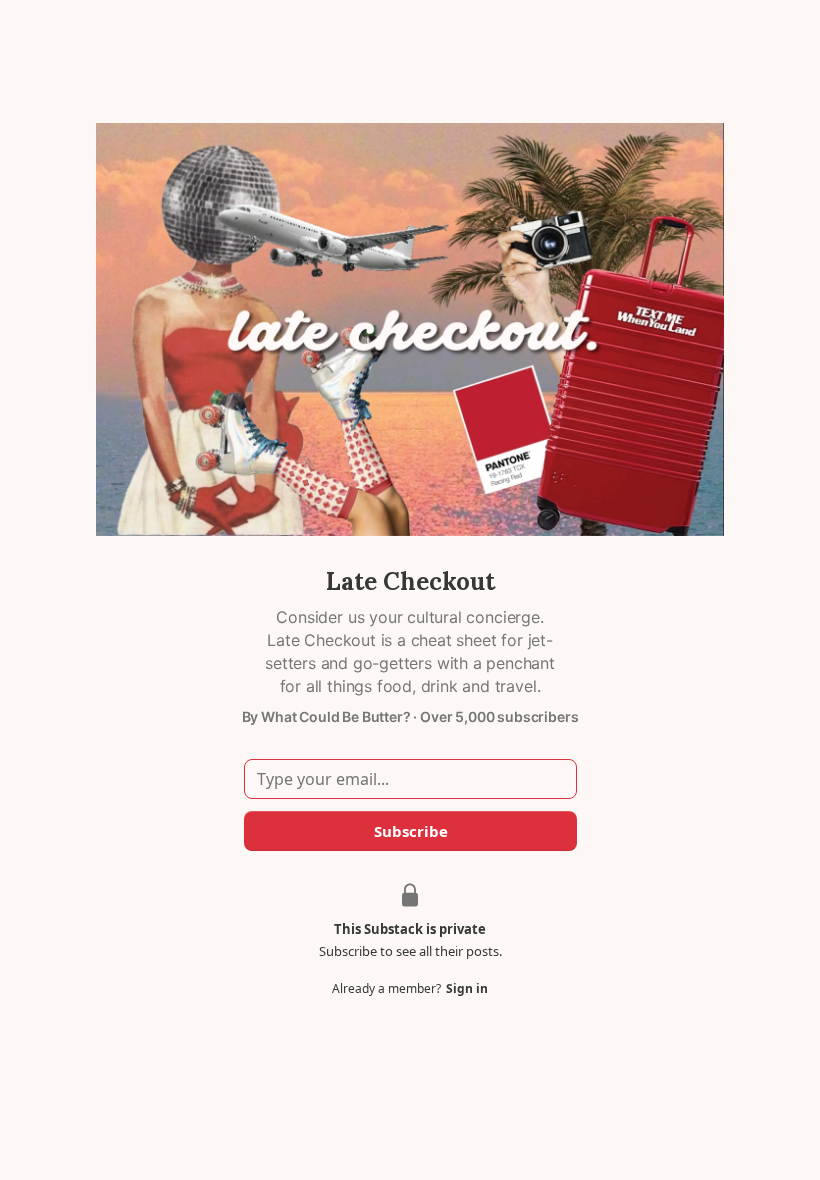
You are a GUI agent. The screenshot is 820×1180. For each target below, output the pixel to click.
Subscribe (410, 831)
